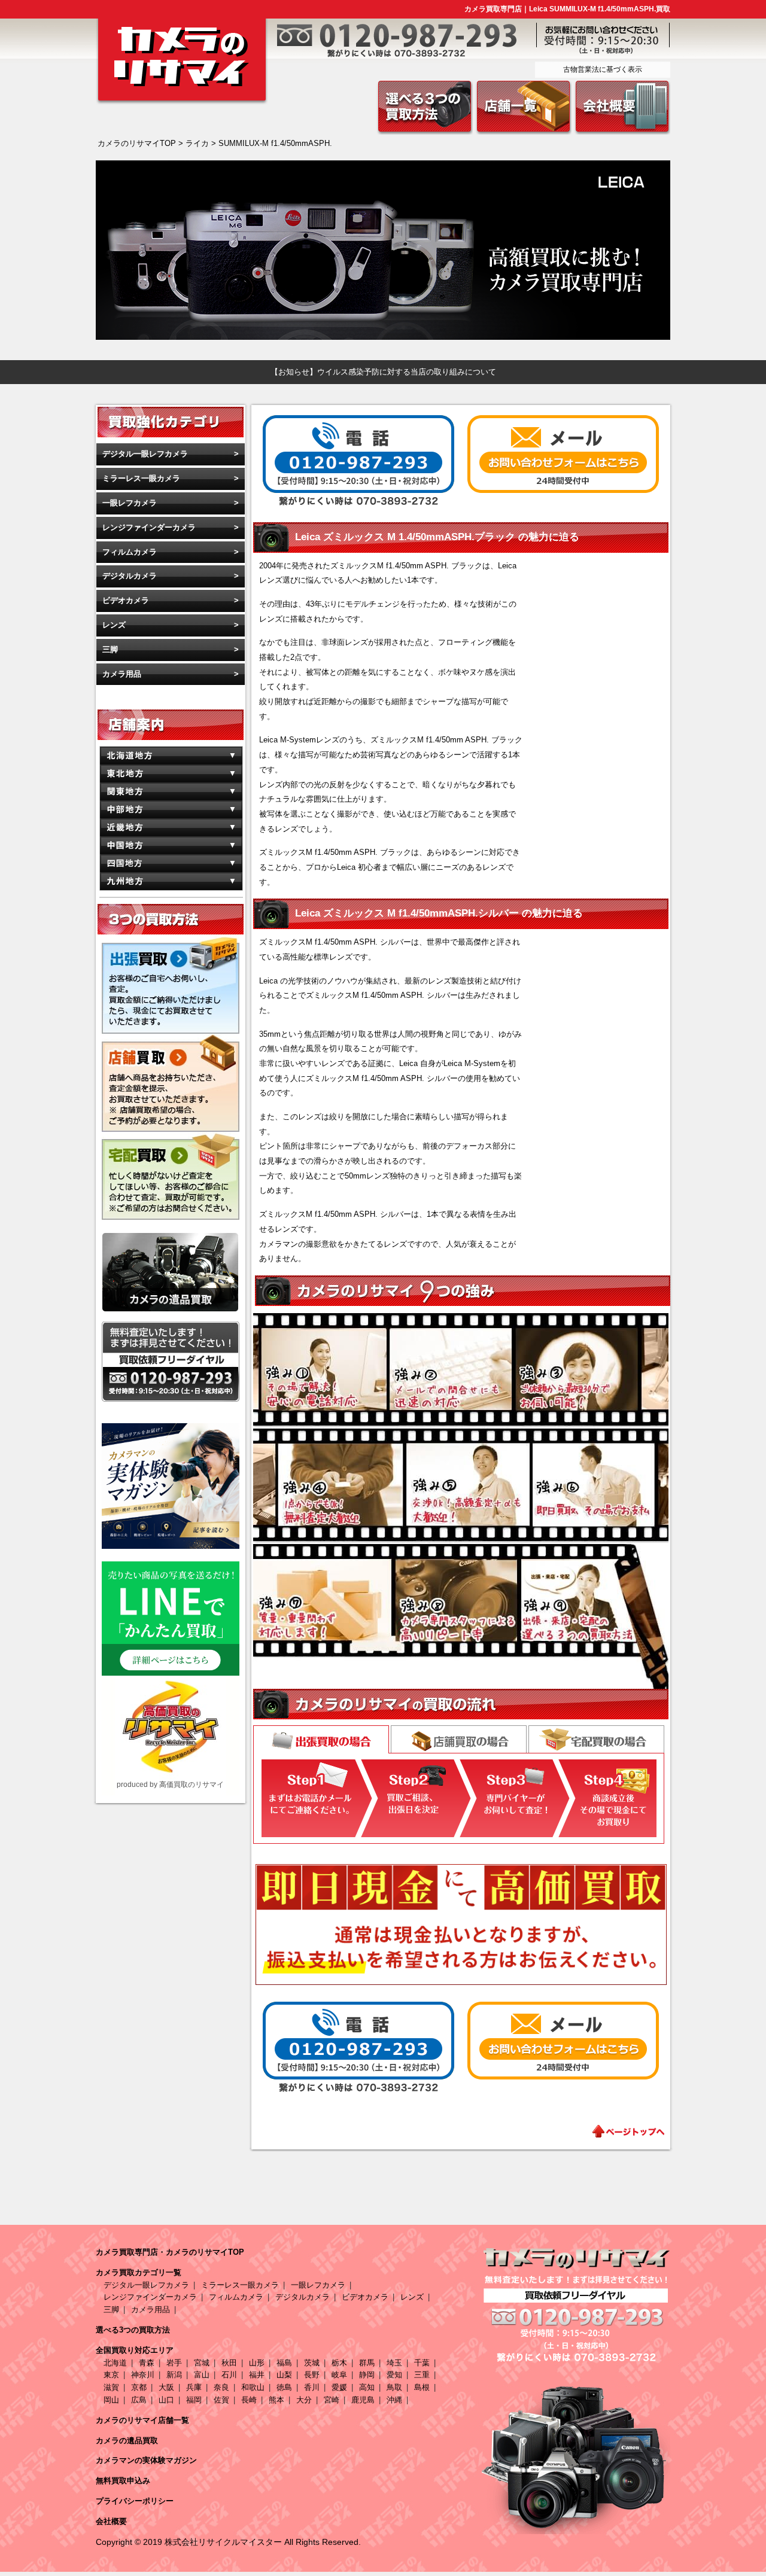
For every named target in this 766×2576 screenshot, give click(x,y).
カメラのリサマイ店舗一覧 (142, 2420)
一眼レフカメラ (130, 503)
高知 (367, 2387)
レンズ (114, 625)
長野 (312, 2375)
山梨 (284, 2375)
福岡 (194, 2400)
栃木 (339, 2363)
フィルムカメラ (130, 552)
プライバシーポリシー (135, 2501)
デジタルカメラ (130, 576)
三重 (422, 2375)
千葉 (422, 2363)
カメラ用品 (122, 674)
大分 (304, 2400)
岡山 (111, 2400)
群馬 (367, 2363)
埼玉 (394, 2363)
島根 (422, 2387)
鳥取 (394, 2387)
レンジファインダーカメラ (149, 527)
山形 (257, 2363)
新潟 (174, 2375)
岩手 (174, 2363)
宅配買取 (596, 1739)
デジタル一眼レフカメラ (145, 454)
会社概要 (111, 2521)
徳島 (284, 2387)
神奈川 (143, 2375)
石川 (229, 2375)
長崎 (249, 2400)
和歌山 (253, 2387)
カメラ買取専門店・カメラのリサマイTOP (170, 2252)
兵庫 (194, 2387)
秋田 (229, 2363)
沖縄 (394, 2400)
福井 (257, 2375)
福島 (284, 2363)
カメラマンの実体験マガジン (146, 2460)
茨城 (312, 2363)
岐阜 (339, 2375)
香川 (312, 2387)
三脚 (110, 649)
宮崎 (332, 2400)
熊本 (276, 2400)
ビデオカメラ (126, 600)
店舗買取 (459, 1739)
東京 (111, 2375)
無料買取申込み (123, 2481)
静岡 (367, 2375)
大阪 (166, 2387)
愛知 (394, 2375)
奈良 (221, 2387)
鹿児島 (363, 2400)
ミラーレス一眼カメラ (141, 478)
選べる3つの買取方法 (133, 2330)
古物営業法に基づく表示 (603, 69)
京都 (139, 2387)
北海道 (115, 2363)
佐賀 (221, 2400)
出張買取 (321, 1741)
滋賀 (111, 2387)
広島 (139, 2400)
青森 (147, 2363)
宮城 (202, 2363)
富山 (202, 2375)
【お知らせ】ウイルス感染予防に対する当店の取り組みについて (383, 372)
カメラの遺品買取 (127, 2440)
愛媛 (339, 2387)
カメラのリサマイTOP (137, 143)
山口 (166, 2400)
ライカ (197, 143)
